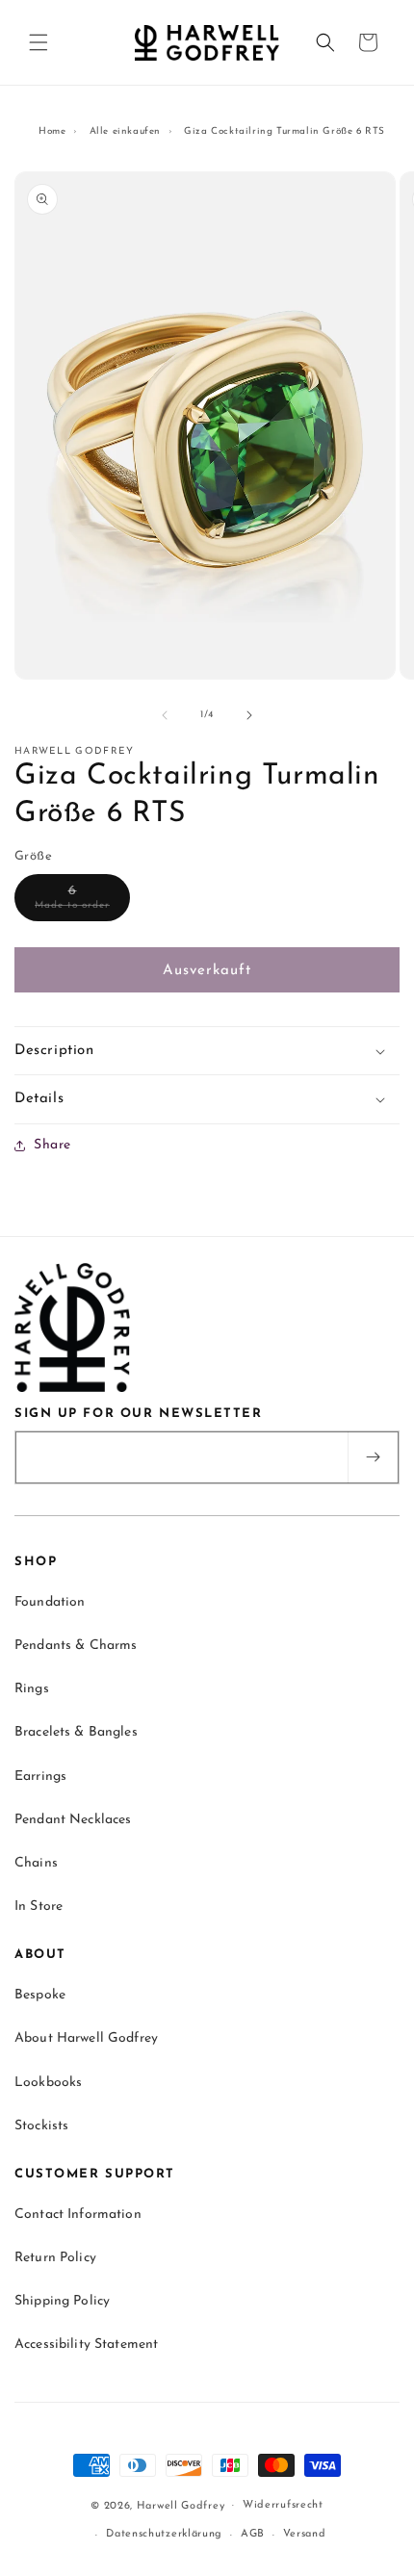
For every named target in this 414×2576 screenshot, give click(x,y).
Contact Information (78, 2215)
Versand (305, 2534)
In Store (39, 1906)
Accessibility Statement (86, 2344)
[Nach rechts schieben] (249, 715)
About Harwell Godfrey (86, 2038)
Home (52, 131)
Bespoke (40, 1995)
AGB (253, 2534)
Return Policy (55, 2258)
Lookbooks (48, 2083)
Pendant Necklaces (73, 1820)
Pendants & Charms (76, 1646)
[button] (39, 42)
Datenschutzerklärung (164, 2534)
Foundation (50, 1602)
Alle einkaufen (125, 131)
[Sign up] (373, 1457)
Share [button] (52, 1145)
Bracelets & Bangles (76, 1732)
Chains (36, 1863)
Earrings (40, 1777)
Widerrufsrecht (283, 2505)
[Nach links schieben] (165, 715)
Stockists (41, 2126)
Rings (32, 1689)
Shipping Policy (62, 2301)
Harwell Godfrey (181, 2505)
